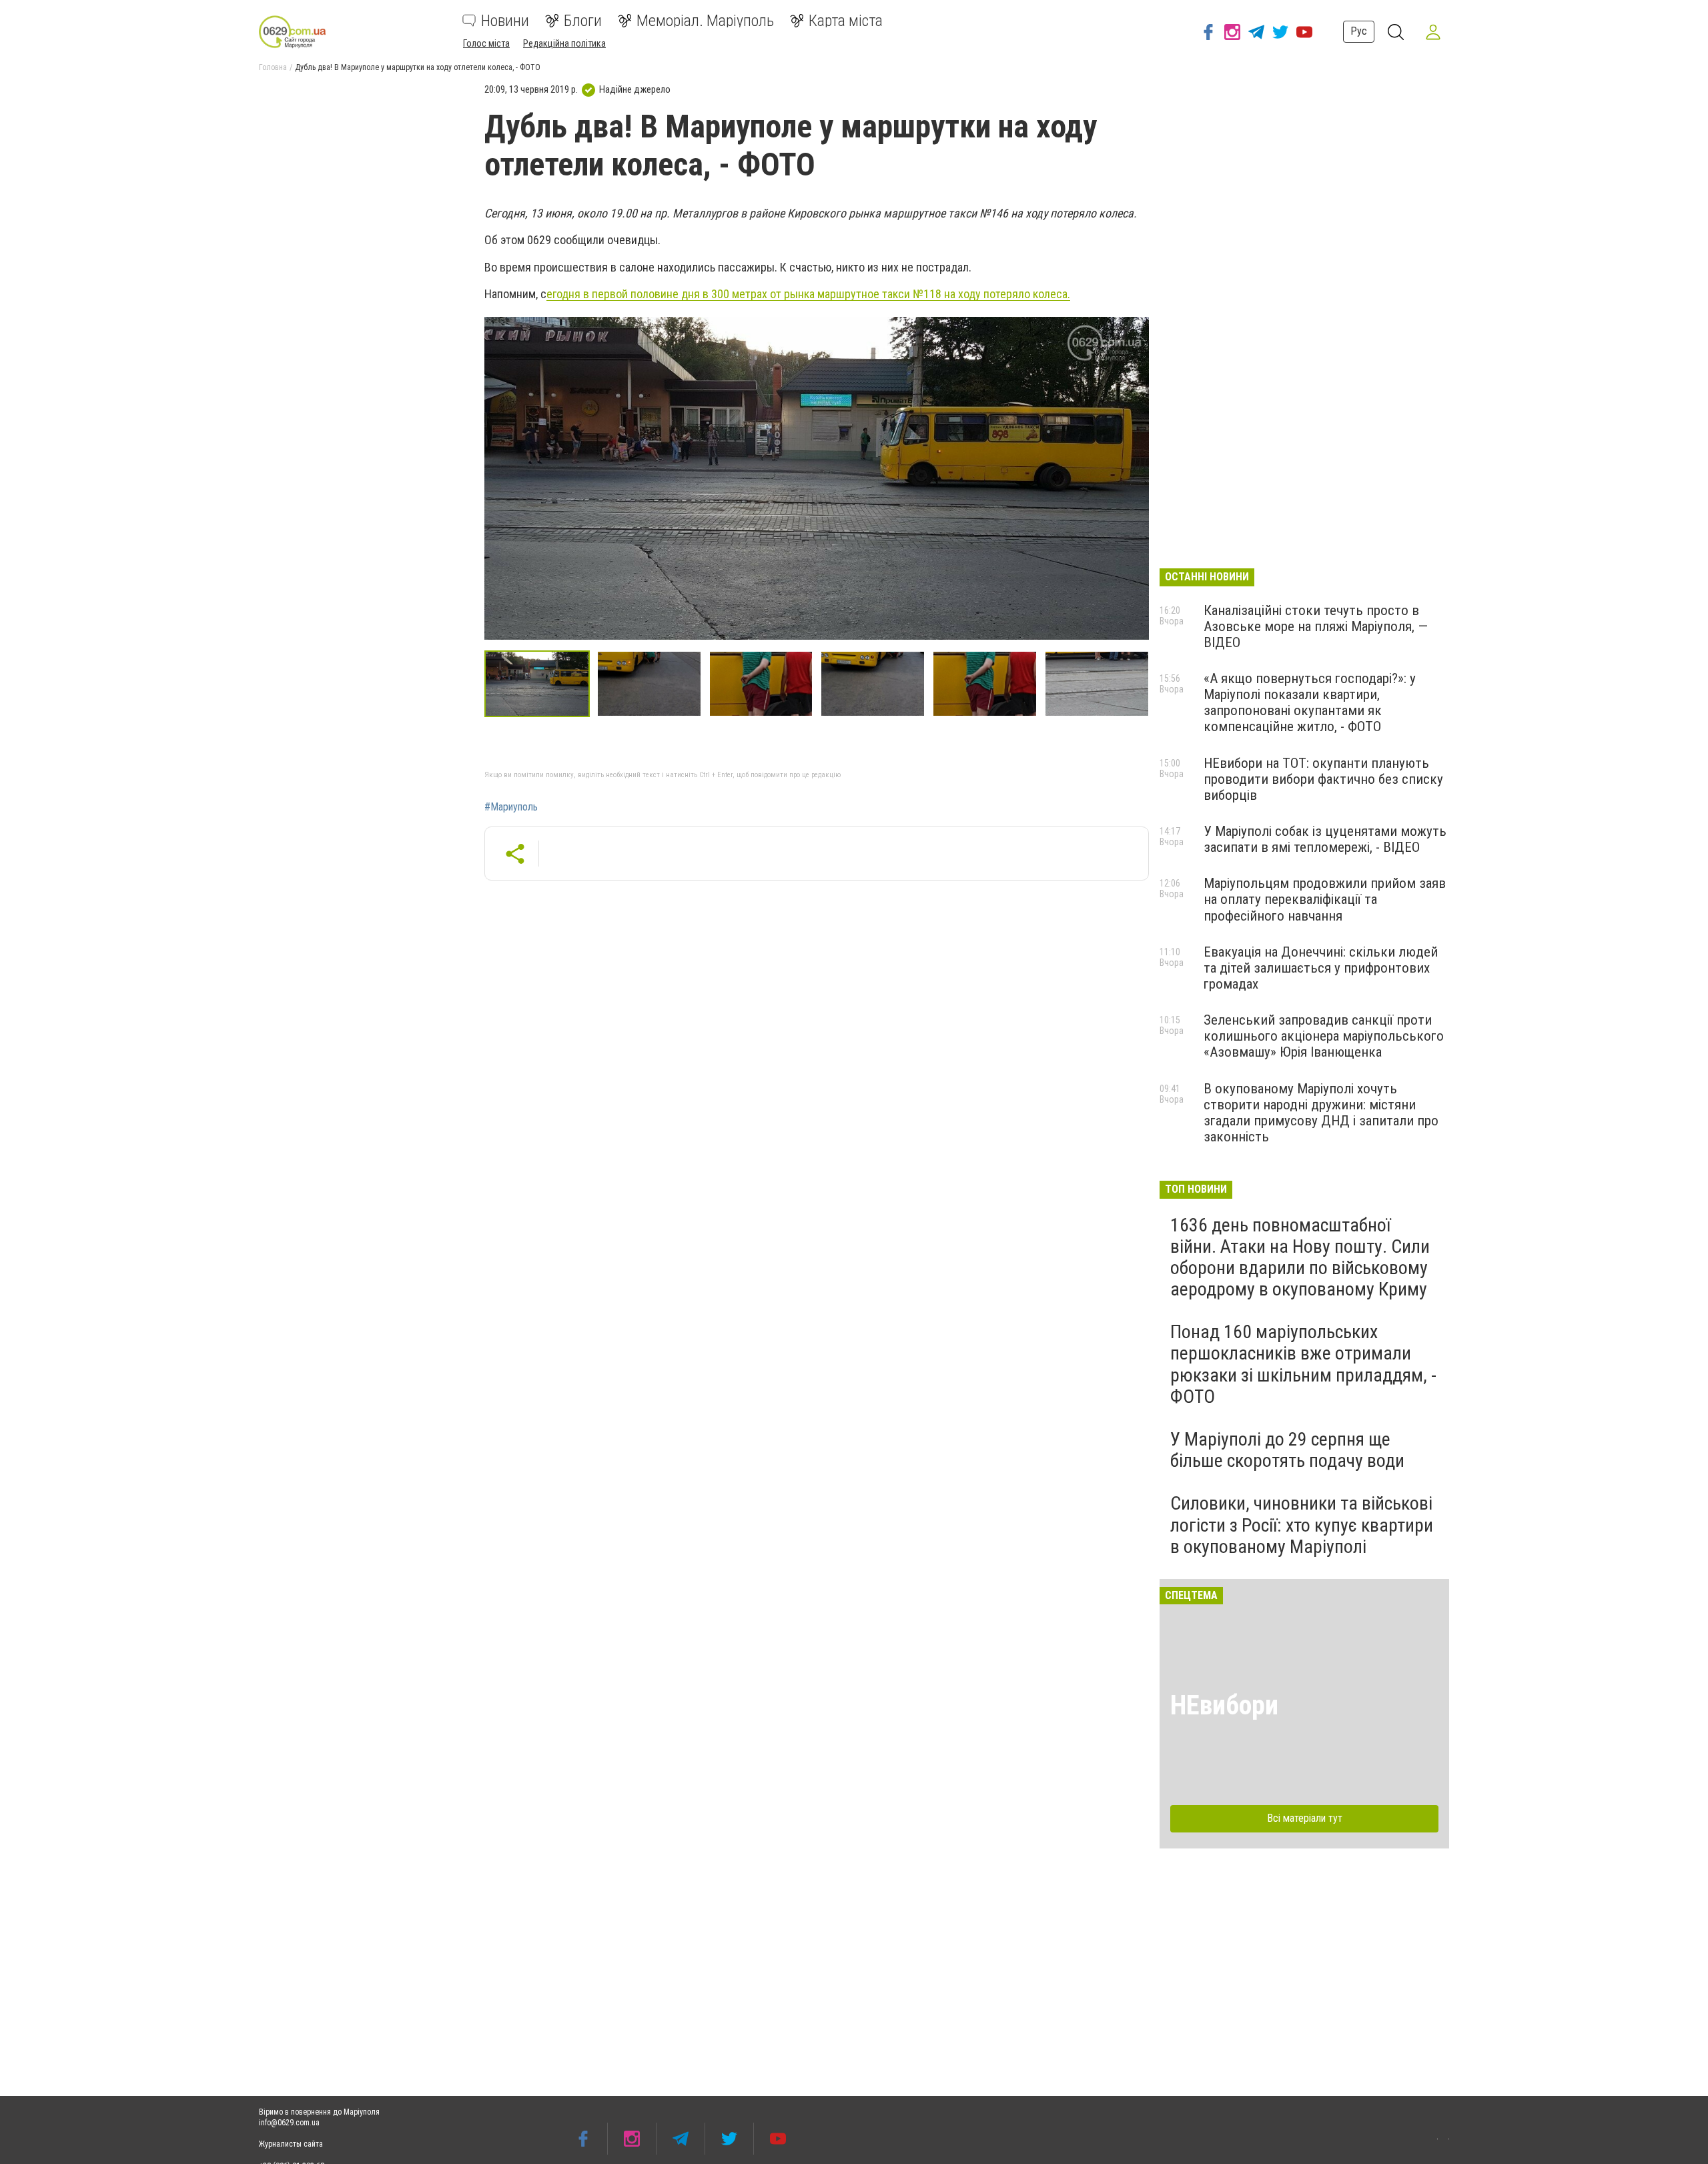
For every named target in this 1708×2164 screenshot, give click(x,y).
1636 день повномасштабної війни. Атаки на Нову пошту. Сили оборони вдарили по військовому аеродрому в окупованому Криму (1300, 1257)
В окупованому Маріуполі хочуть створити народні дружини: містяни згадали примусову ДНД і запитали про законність (1321, 1113)
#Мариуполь (511, 807)
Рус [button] (1359, 31)
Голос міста (486, 43)
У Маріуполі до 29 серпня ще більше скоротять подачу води (1287, 1450)
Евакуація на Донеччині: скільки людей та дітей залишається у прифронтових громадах (1321, 968)
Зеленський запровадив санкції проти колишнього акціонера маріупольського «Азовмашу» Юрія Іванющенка (1324, 1036)
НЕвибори (1224, 1705)
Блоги (583, 21)
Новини (505, 21)
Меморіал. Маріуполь (705, 21)
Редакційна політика (564, 43)
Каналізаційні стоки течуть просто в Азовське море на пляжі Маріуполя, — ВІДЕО (1316, 626)
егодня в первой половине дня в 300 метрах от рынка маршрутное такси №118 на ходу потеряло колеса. (808, 294)
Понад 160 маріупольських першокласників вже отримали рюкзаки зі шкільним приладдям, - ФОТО (1303, 1364)
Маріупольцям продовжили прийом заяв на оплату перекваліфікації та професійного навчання (1325, 899)
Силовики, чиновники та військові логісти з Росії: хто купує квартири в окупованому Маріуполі (1302, 1525)
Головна (273, 67)
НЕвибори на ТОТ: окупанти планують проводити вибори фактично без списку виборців (1323, 779)
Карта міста (846, 21)
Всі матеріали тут (1305, 1818)
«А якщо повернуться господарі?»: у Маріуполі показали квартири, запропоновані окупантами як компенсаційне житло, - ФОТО (1310, 702)
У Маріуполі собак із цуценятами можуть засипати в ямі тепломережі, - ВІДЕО (1325, 839)
